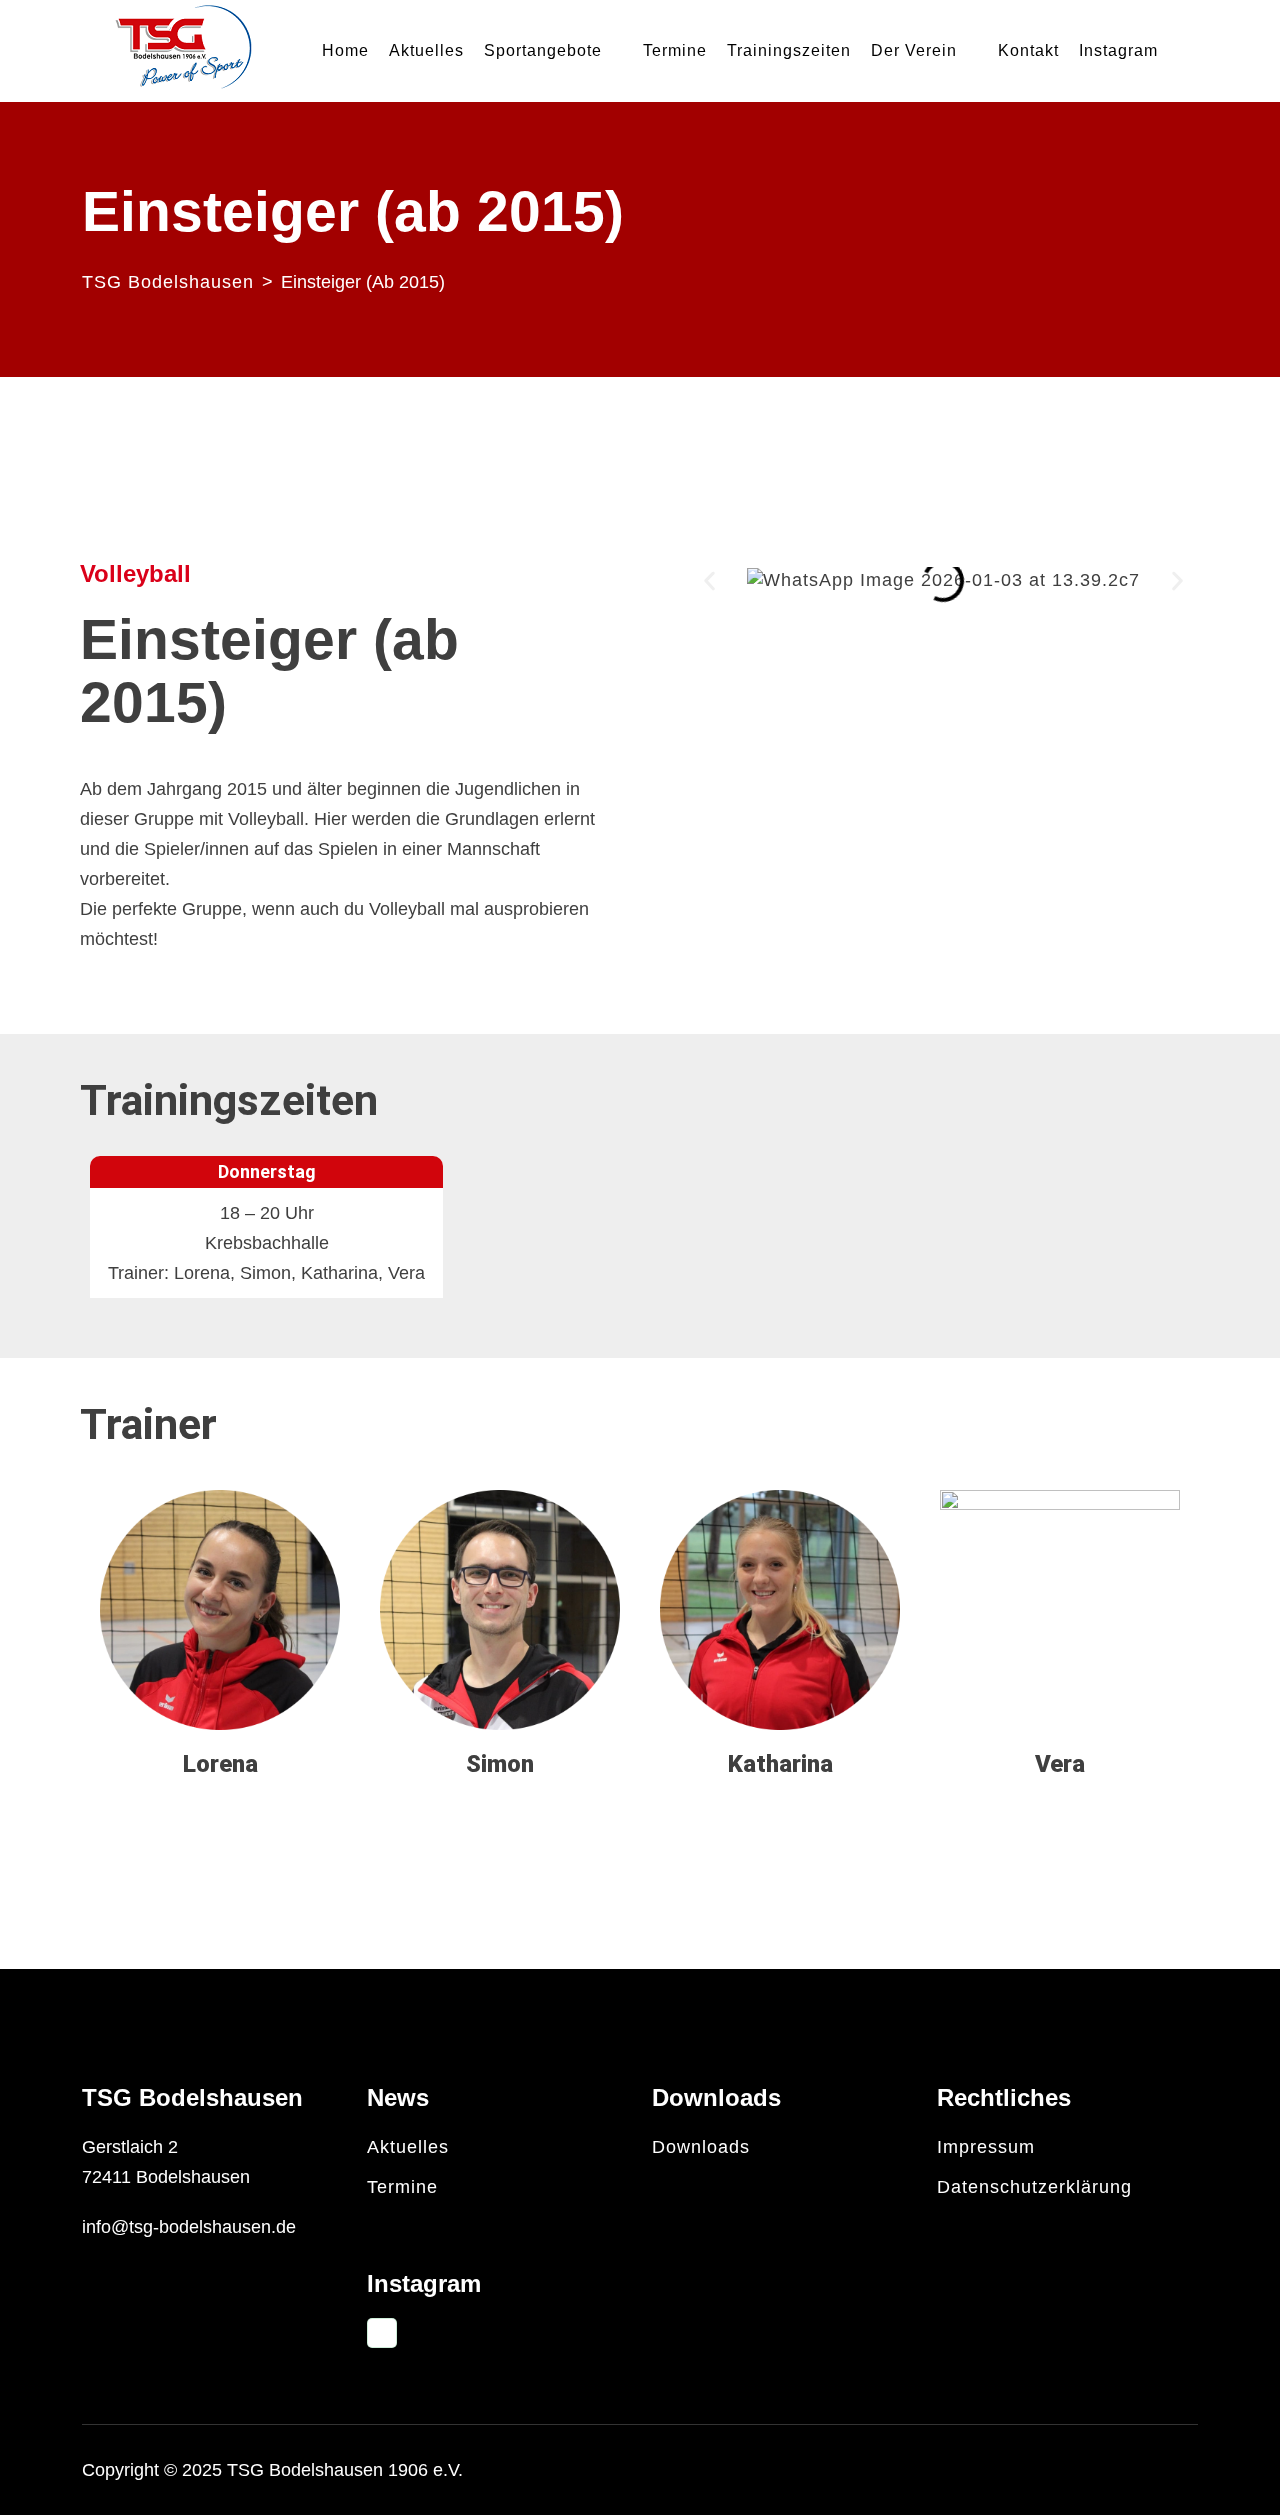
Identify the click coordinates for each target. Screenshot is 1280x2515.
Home (345, 50)
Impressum (986, 2147)
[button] (709, 580)
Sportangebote (543, 50)
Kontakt (1028, 50)
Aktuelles (426, 50)
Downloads (701, 2147)
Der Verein (914, 50)
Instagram (1118, 50)
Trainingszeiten (789, 50)
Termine (675, 50)
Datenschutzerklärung (1034, 2187)
